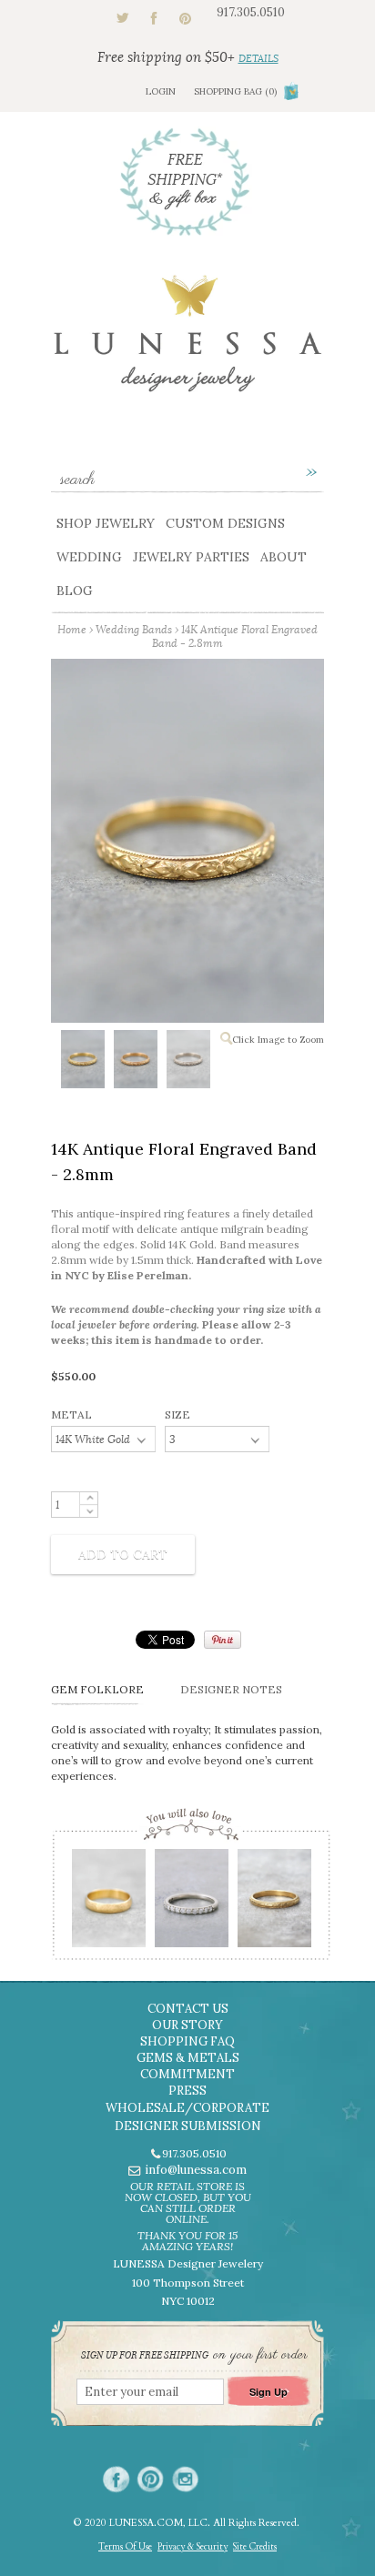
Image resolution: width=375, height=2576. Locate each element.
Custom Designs (225, 523)
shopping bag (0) (235, 91)
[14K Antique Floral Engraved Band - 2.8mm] (82, 1063)
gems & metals (188, 2058)
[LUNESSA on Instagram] (185, 2479)
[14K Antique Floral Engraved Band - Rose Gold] (135, 1063)
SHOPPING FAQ (187, 2041)
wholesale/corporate (187, 2108)
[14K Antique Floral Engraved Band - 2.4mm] (274, 1904)
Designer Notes (231, 1689)
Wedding (89, 557)
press (187, 2091)
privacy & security (193, 2547)
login (161, 91)
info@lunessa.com (196, 2170)
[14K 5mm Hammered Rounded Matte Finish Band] (108, 1904)
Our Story (187, 2025)
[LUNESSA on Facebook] (116, 2479)
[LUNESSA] (187, 342)
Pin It (223, 1640)
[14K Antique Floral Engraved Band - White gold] (187, 1063)
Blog (75, 591)
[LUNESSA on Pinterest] (151, 2479)
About (284, 557)
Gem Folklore (97, 1689)
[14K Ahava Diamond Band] (191, 1904)
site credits (255, 2547)
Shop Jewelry (106, 523)
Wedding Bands (134, 629)
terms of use (125, 2547)
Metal (71, 1414)
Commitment (187, 2074)
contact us (188, 2009)
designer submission (188, 2126)
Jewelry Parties (191, 557)
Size (177, 1414)
